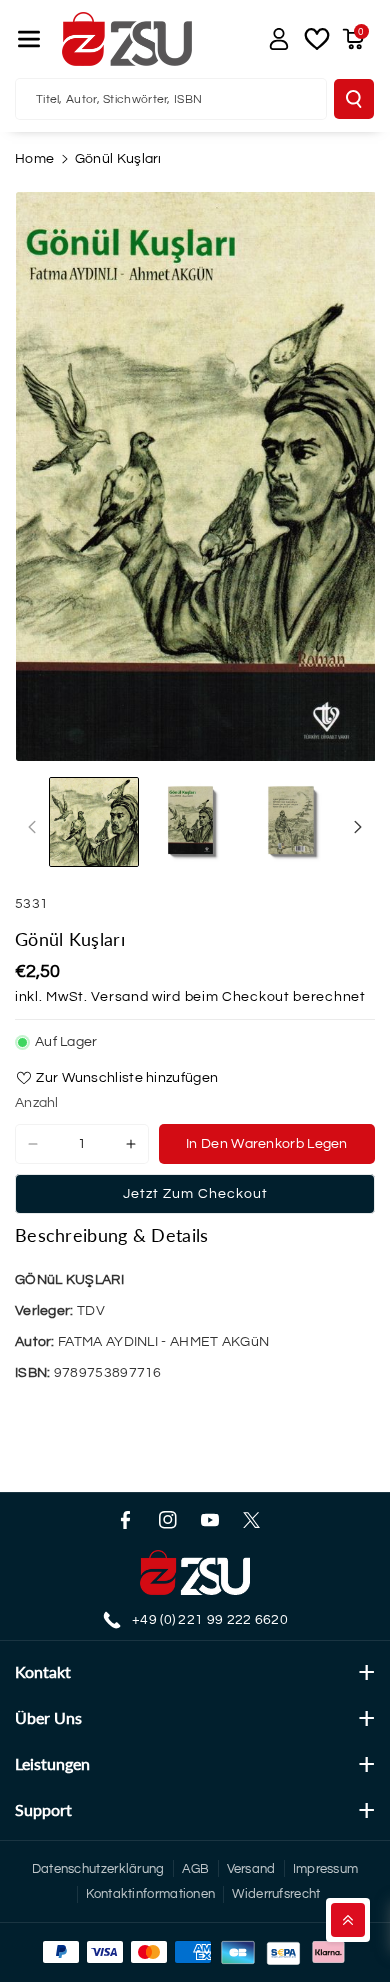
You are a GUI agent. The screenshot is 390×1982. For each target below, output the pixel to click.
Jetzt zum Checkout (195, 1194)
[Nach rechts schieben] (358, 827)
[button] (29, 39)
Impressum (326, 1869)
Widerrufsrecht (276, 1894)
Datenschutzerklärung (98, 1869)
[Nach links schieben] (32, 827)
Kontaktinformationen (150, 1894)
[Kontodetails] (279, 39)
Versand (119, 997)
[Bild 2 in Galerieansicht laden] (194, 822)
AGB (196, 1869)
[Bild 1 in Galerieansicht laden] (94, 822)
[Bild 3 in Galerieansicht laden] (295, 822)
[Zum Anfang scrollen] (348, 1920)
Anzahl (37, 1103)
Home (34, 159)
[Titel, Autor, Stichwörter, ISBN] (354, 99)
